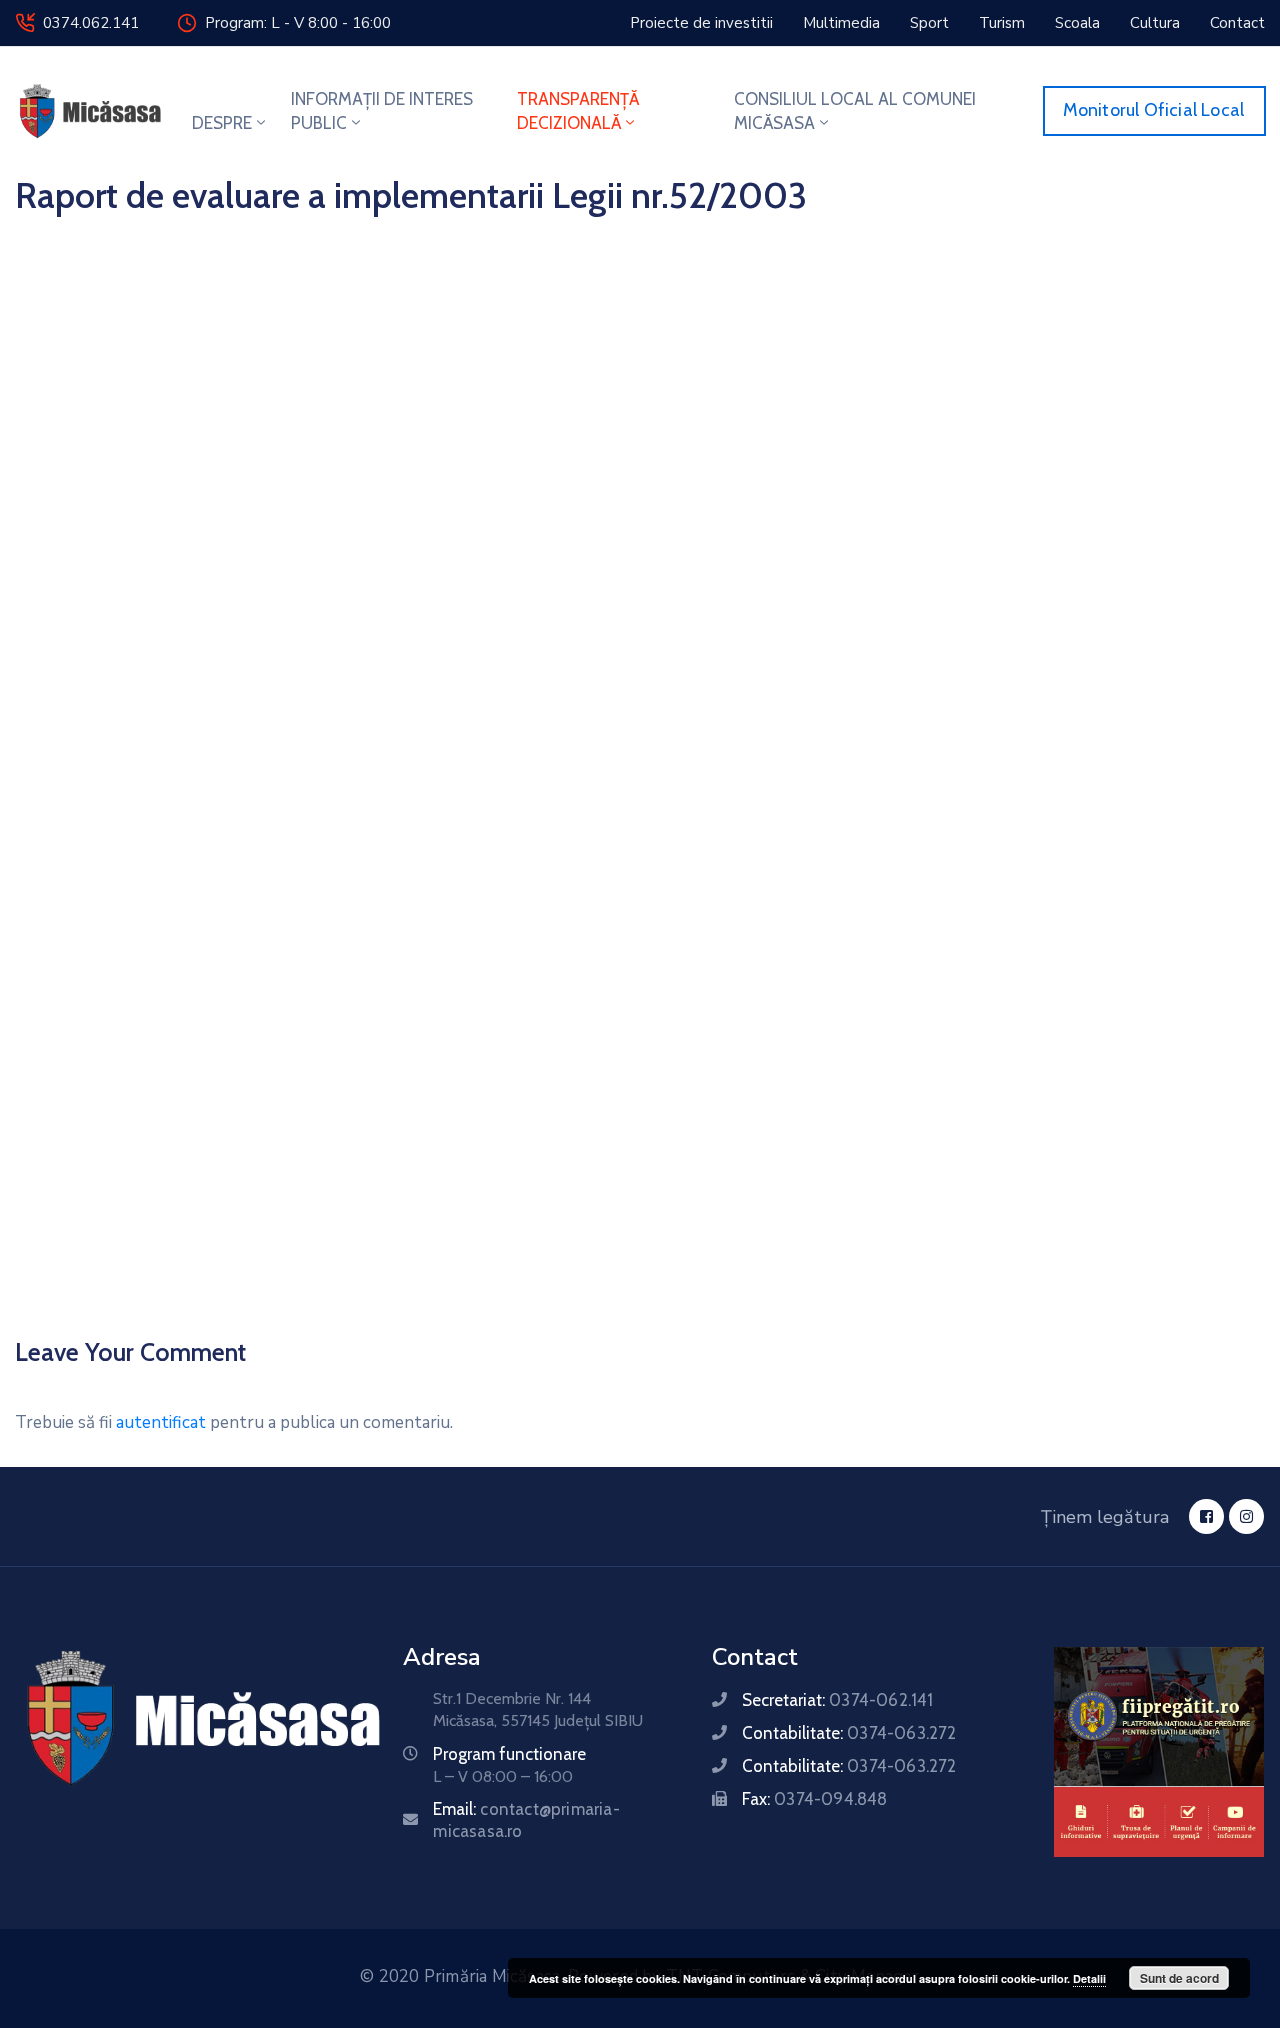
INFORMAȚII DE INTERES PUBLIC (382, 111)
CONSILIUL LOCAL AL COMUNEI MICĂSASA (855, 111)
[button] (701, 23)
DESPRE (222, 123)
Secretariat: (837, 1700)
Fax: (814, 1799)
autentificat (161, 1422)
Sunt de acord (1179, 1978)
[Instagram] (1246, 1516)
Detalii (1089, 1978)
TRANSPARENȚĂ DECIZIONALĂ (578, 111)
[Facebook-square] (1206, 1516)
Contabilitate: (849, 1733)
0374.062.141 (91, 23)
